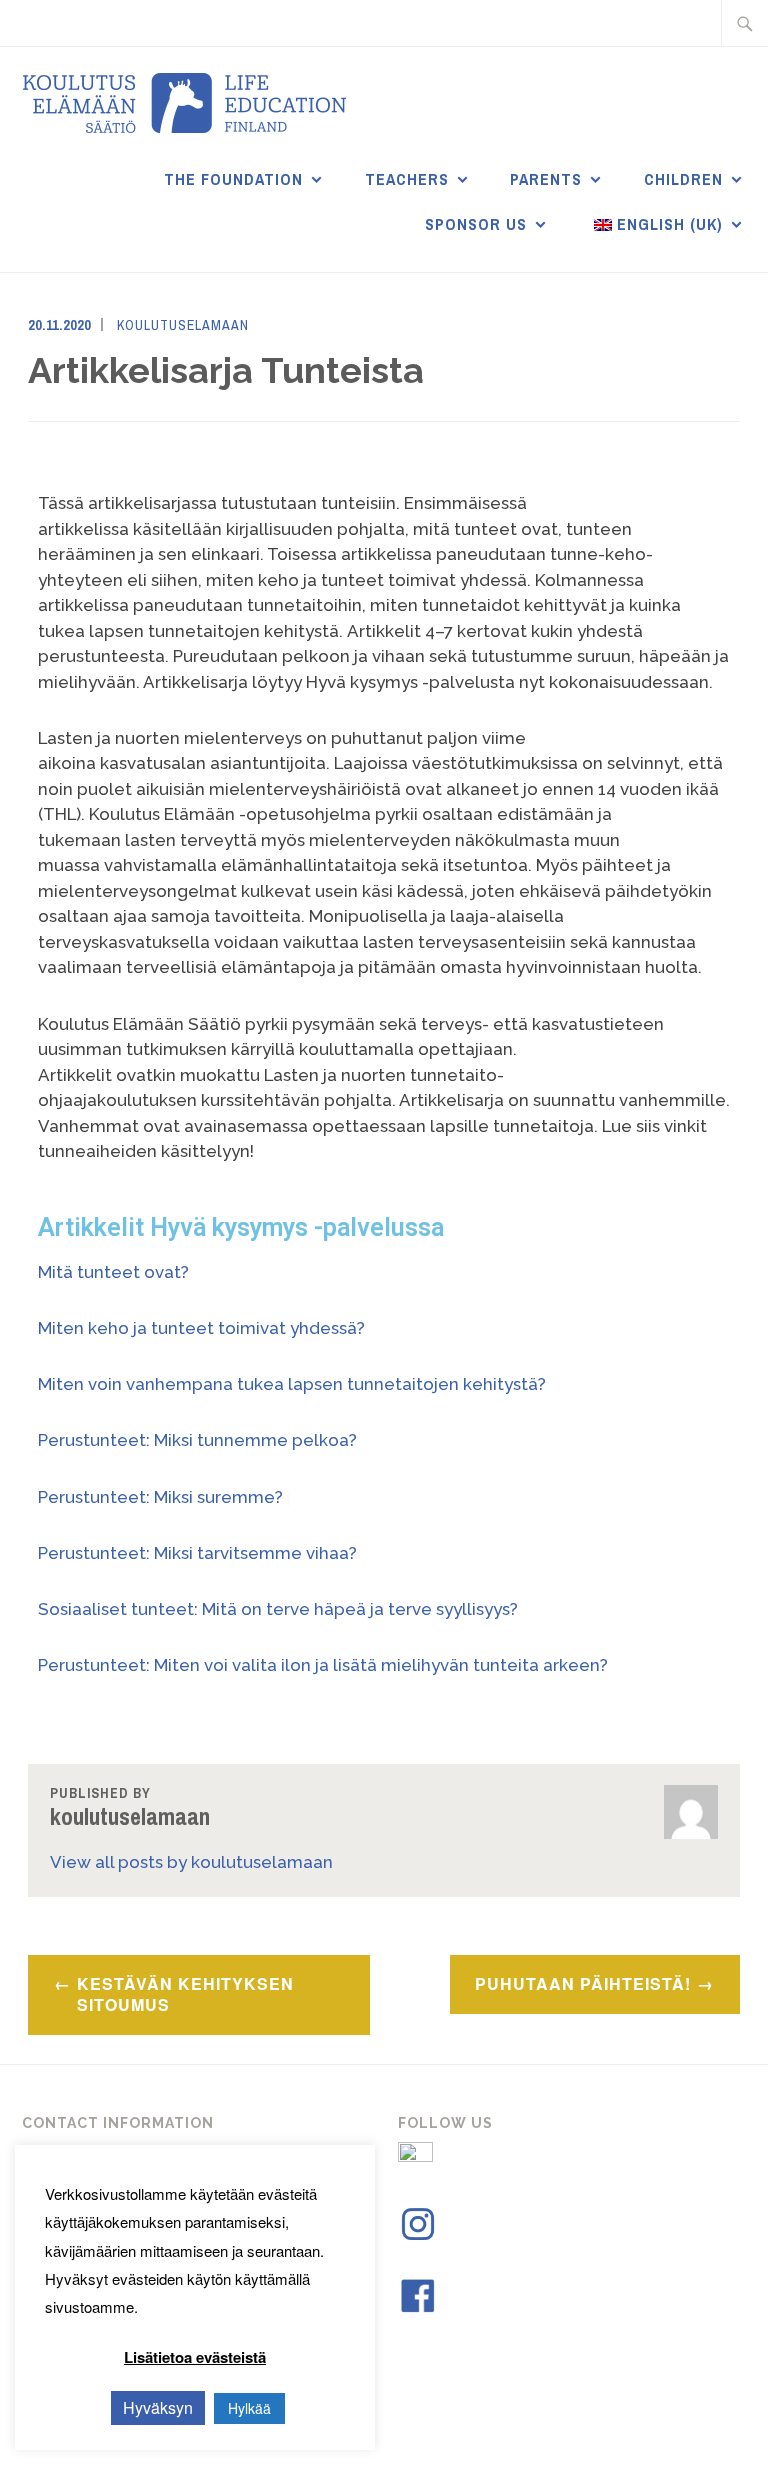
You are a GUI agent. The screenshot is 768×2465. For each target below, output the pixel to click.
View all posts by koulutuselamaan (191, 1862)
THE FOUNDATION (233, 179)
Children (683, 179)
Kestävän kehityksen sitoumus (185, 1994)
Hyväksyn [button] (158, 2407)
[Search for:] (745, 23)
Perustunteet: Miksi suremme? (162, 1497)
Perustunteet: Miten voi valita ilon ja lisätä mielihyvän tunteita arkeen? (325, 1665)
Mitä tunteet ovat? (115, 1272)
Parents (546, 179)
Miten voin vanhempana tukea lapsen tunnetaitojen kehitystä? (292, 1384)
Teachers (407, 179)
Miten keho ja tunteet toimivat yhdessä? (201, 1328)
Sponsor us (476, 224)
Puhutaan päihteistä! (583, 1983)
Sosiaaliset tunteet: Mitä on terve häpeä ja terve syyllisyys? (278, 1609)
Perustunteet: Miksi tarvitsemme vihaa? (197, 1553)
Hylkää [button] (249, 2408)
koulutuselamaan (183, 325)
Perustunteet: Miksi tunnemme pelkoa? (197, 1440)
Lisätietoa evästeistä (195, 2357)
